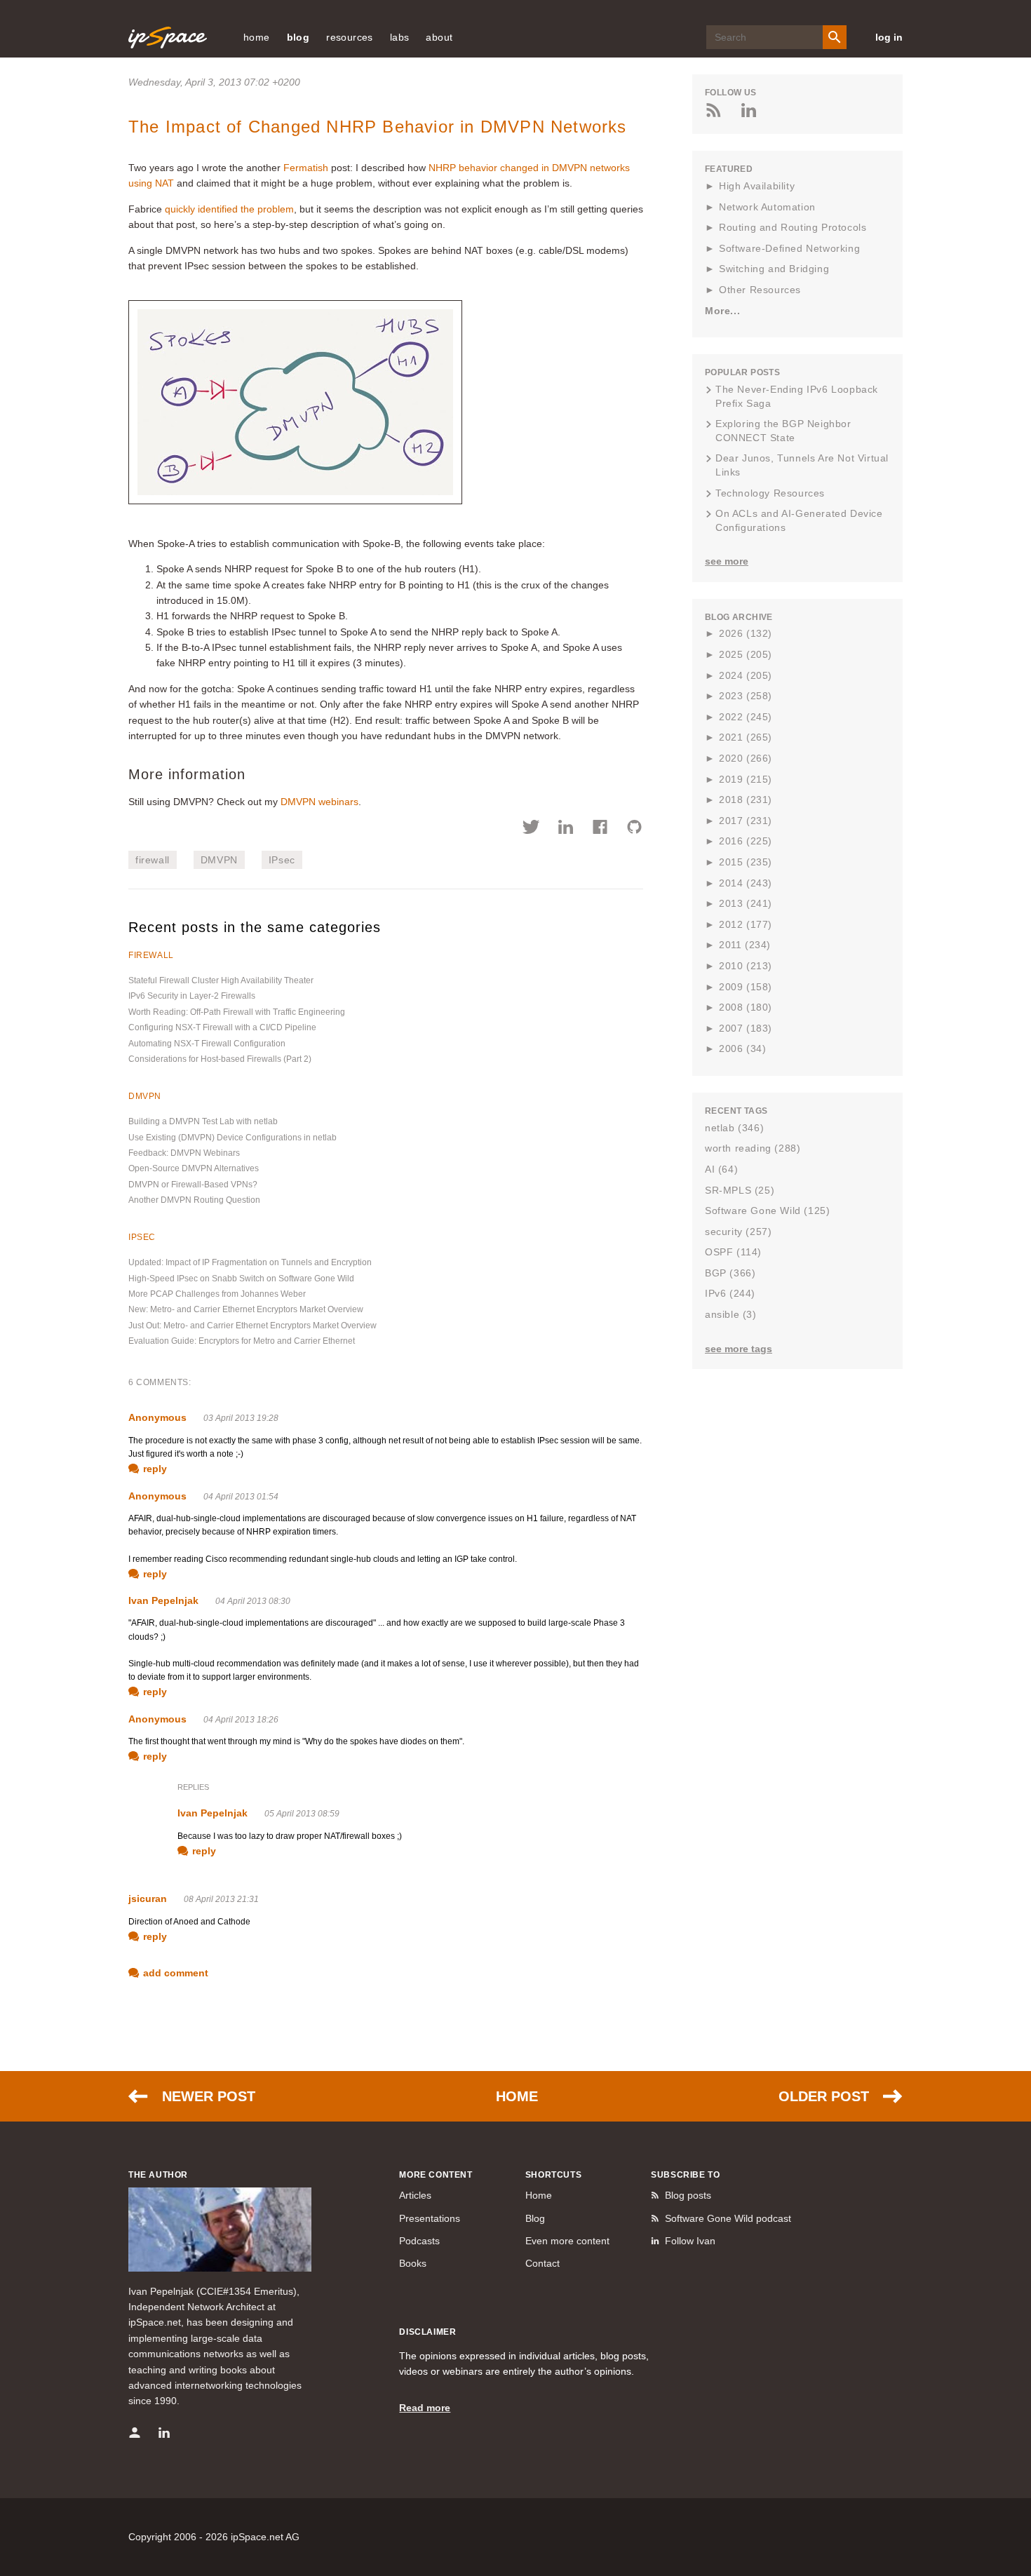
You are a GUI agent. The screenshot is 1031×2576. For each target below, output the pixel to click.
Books (413, 2263)
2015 (746, 862)
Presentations (430, 2218)
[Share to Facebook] (600, 829)
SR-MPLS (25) (740, 1190)
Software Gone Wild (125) (767, 1211)
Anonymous (157, 1417)
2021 (746, 737)
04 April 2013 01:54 (241, 1497)
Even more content (567, 2241)
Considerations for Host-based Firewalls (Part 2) (220, 1059)
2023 (746, 696)
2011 (745, 945)
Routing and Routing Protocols (793, 227)
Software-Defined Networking (789, 248)
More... (722, 311)
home (257, 37)
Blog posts (688, 2195)
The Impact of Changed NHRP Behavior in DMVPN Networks (378, 127)
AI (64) (721, 1169)
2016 (746, 841)
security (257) (738, 1232)
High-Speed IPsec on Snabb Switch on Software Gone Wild (241, 1279)
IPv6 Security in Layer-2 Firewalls (192, 996)
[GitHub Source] (634, 829)
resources (350, 37)
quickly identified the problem (229, 209)
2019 (746, 779)
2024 (746, 675)
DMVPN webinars (319, 802)
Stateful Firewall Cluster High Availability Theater (221, 980)
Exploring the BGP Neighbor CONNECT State (783, 431)
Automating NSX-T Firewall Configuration (207, 1044)
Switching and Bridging (774, 269)
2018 (746, 800)
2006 (742, 1048)
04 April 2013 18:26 (241, 1720)
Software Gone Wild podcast (728, 2218)
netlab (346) (734, 1128)
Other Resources (760, 290)
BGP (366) (730, 1273)
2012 (746, 924)
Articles (415, 2195)
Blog (535, 2218)
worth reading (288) (753, 1148)
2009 (746, 987)
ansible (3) (731, 1314)
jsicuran (148, 1899)
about (439, 37)
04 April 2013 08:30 (253, 1601)
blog (298, 37)
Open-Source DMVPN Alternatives (194, 1168)
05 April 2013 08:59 (302, 1814)
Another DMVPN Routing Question (194, 1200)
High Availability (757, 186)
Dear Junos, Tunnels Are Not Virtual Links (802, 465)
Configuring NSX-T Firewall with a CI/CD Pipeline (222, 1027)
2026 (746, 633)
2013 (746, 903)
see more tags (739, 1349)
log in (889, 37)
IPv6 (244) (730, 1293)
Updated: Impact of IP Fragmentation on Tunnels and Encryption (250, 1262)
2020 (746, 758)
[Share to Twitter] (531, 829)
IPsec (282, 860)
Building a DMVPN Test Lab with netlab (203, 1121)
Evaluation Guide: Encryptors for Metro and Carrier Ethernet (242, 1341)
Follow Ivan (690, 2241)
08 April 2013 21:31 (221, 1899)
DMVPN (219, 860)
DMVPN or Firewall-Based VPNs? (193, 1185)
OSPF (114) (733, 1252)
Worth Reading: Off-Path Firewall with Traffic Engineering (237, 1012)
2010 (746, 966)
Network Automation (767, 207)
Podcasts (419, 2241)
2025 (746, 654)
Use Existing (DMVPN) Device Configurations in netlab (233, 1138)
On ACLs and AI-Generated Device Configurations (799, 520)
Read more (425, 2408)
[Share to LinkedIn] (566, 829)
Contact (543, 2263)
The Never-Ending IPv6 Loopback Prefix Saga (797, 396)
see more (727, 561)
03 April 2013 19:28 (241, 1418)
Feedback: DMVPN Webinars (184, 1153)
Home (517, 2096)
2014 (746, 883)
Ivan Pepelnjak (163, 1600)
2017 (746, 821)
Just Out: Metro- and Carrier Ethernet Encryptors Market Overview (252, 1326)
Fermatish (306, 168)
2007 (746, 1028)
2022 (746, 717)
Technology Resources (770, 493)
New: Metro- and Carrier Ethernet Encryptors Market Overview (246, 1309)
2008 (746, 1007)
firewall (153, 860)
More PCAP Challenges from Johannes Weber (217, 1294)
